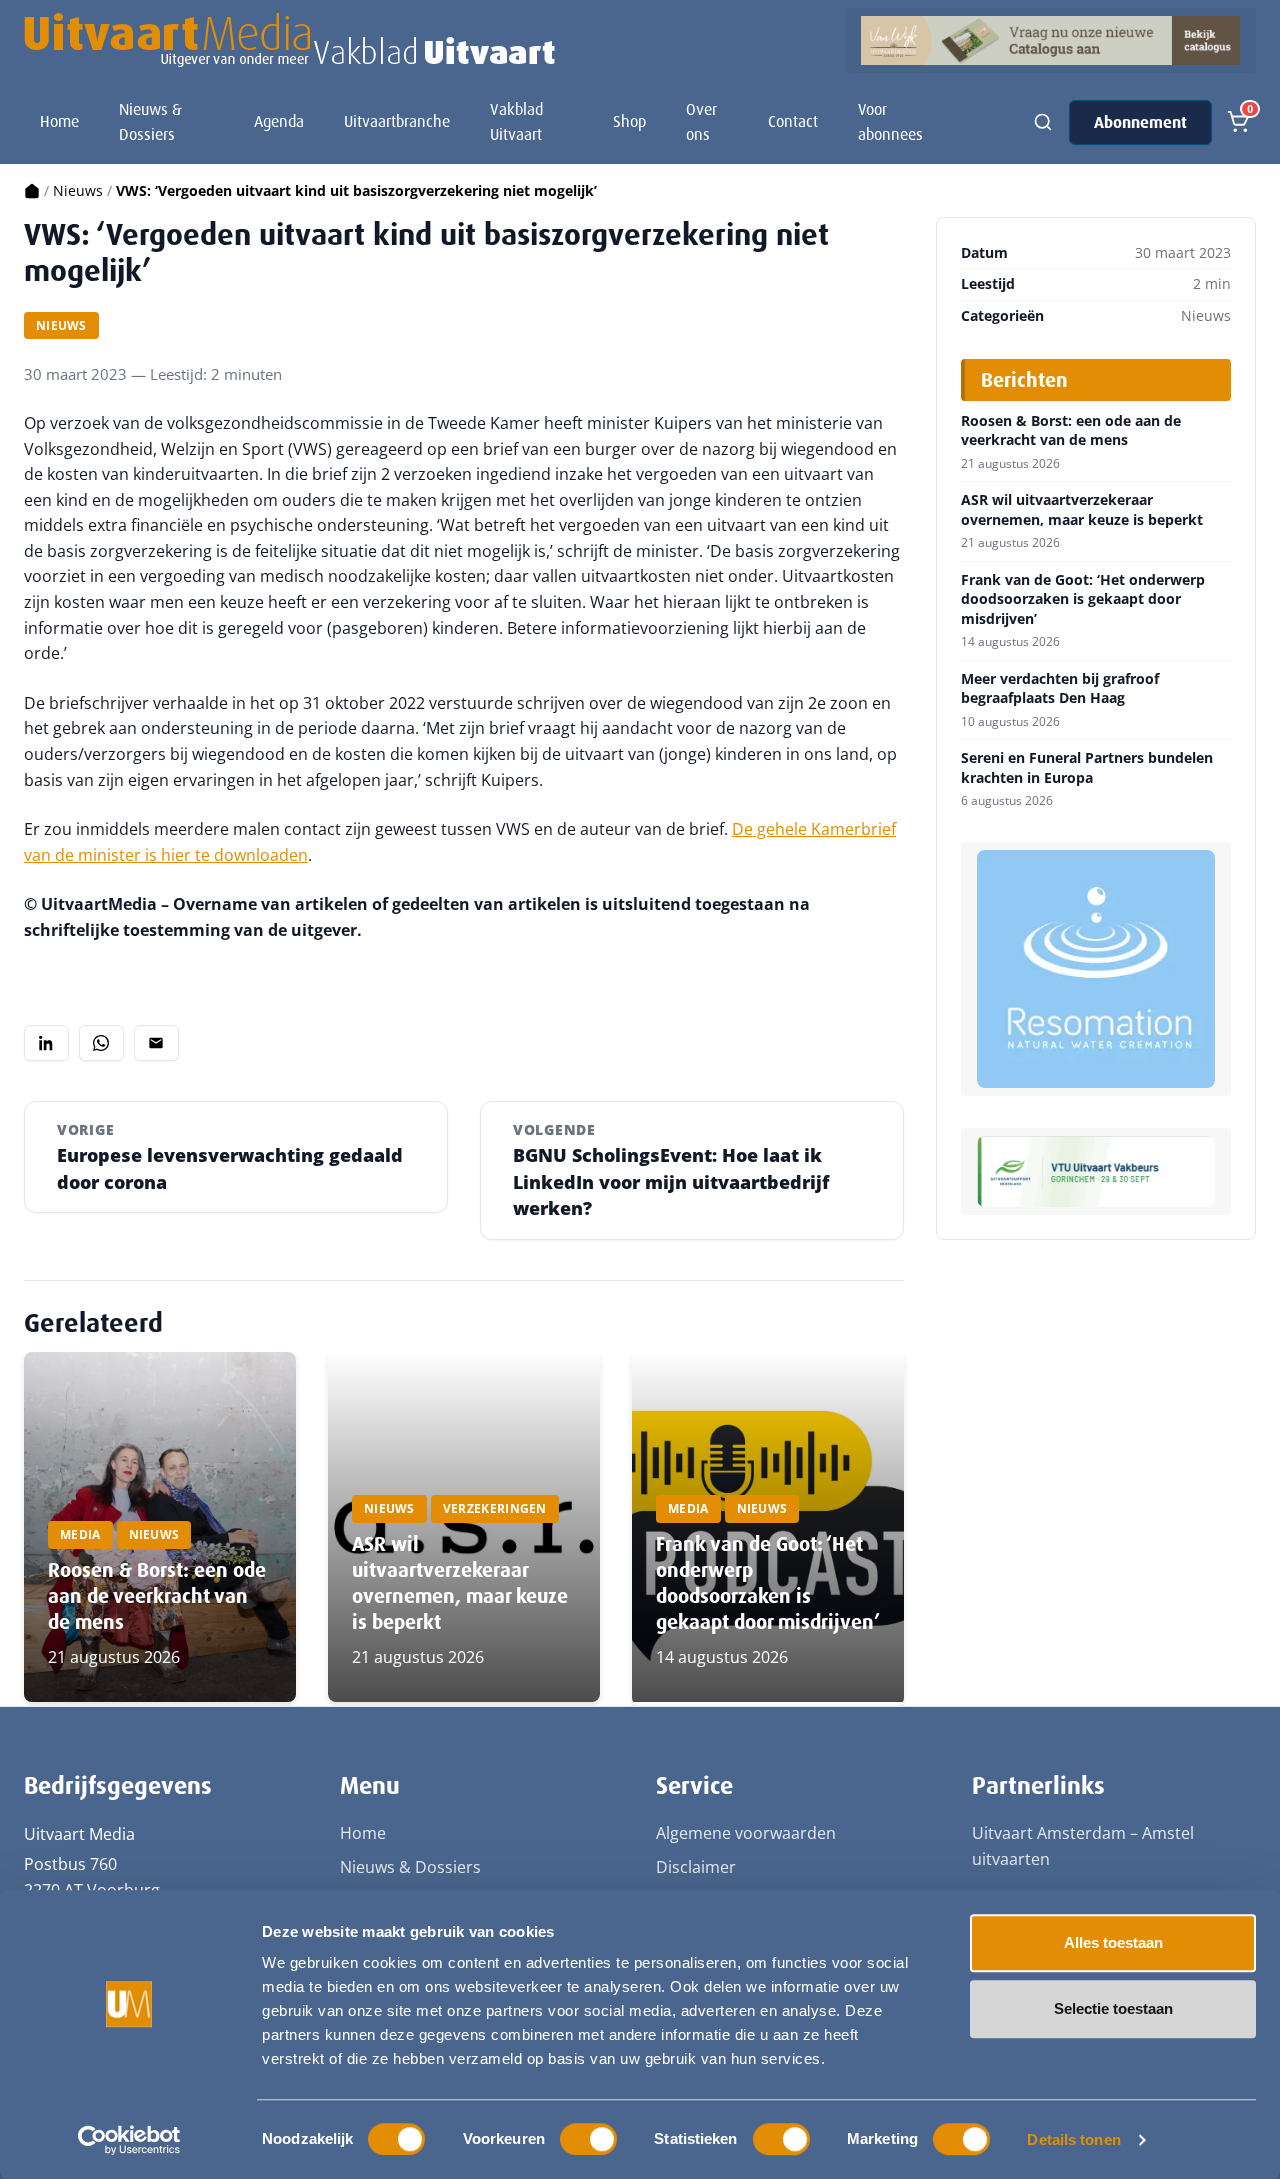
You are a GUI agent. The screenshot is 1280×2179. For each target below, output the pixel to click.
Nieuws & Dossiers (150, 122)
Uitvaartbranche (397, 121)
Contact (793, 121)
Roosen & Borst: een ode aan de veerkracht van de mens (157, 1596)
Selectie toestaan (1113, 2008)
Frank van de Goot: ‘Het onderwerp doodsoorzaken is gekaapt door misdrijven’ (768, 1583)
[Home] (32, 190)
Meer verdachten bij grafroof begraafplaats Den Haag (1060, 688)
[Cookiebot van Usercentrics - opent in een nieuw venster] (129, 2140)
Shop (629, 121)
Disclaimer (696, 1867)
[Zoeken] (1043, 122)
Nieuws (78, 190)
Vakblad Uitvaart (516, 122)
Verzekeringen (495, 1508)
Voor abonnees (890, 122)
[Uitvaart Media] (289, 40)
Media (80, 1534)
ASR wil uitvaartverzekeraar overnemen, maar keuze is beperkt (460, 1583)
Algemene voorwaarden (746, 1833)
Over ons (701, 122)
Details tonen (1073, 2139)
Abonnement (1140, 122)
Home (59, 121)
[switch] (588, 2139)
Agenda (279, 121)
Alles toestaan (1113, 1942)
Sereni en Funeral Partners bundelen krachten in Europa (1087, 767)
